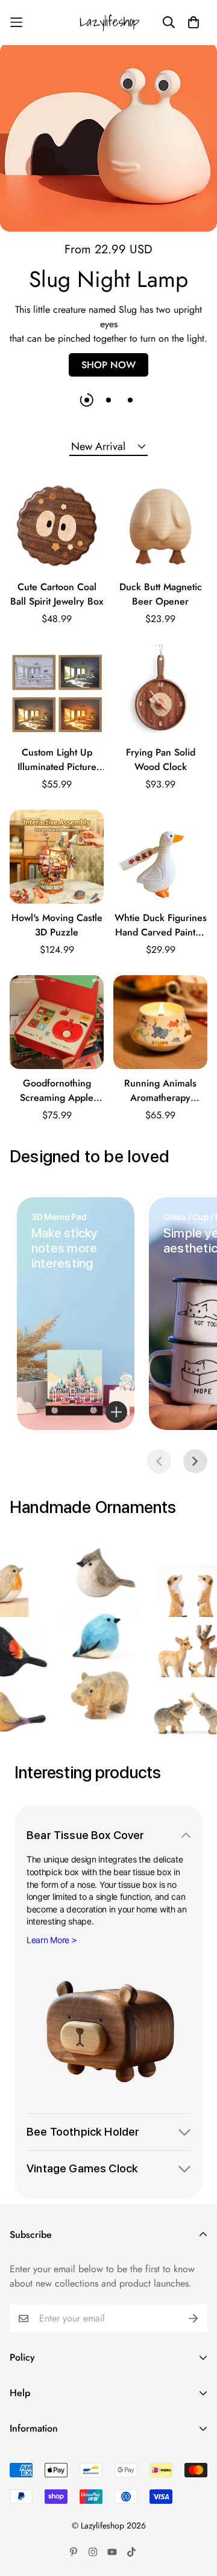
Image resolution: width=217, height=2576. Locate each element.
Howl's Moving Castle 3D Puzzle (57, 925)
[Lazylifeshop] (108, 23)
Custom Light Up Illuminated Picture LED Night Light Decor (57, 760)
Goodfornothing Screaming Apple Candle (57, 1091)
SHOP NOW (108, 365)
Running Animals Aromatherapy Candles (160, 1091)
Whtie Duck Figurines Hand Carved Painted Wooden (161, 925)
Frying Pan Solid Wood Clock (161, 760)
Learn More (48, 1940)
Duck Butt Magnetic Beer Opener (161, 594)
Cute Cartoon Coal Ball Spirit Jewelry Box (57, 594)
